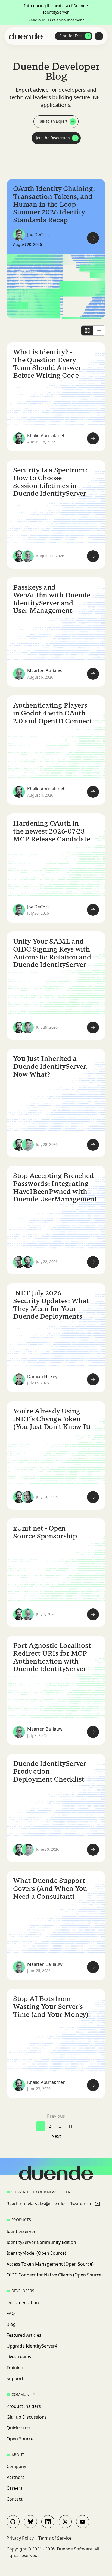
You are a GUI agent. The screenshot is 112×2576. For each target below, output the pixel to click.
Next (56, 2136)
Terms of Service (55, 2538)
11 (70, 2126)
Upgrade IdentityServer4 (32, 2346)
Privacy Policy (20, 2538)
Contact (15, 2499)
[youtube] (83, 2522)
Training (15, 2368)
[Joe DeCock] (19, 235)
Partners (15, 2477)
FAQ (11, 2313)
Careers (15, 2488)
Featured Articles (24, 2335)
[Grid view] (87, 330)
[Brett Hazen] (28, 1028)
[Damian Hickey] (19, 1379)
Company (16, 2466)
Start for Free (71, 36)
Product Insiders (24, 2406)
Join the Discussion (53, 138)
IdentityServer (21, 2231)
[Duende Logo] (26, 36)
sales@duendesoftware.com (64, 2204)
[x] (65, 2522)
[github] (13, 2522)
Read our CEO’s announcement (56, 20)
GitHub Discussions (27, 2417)
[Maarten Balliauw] (28, 556)
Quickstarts (18, 2428)
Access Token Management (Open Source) (50, 2264)
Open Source (20, 2439)
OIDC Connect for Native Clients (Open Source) (55, 2275)
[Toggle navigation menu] (99, 36)
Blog (11, 2324)
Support (15, 2378)
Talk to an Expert (53, 121)
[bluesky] (30, 2522)
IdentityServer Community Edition (41, 2242)
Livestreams (19, 2357)
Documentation (23, 2303)
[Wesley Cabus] (28, 1145)
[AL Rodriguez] (19, 1262)
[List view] (99, 330)
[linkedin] (48, 2522)
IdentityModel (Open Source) (36, 2253)
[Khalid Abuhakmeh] (19, 438)
